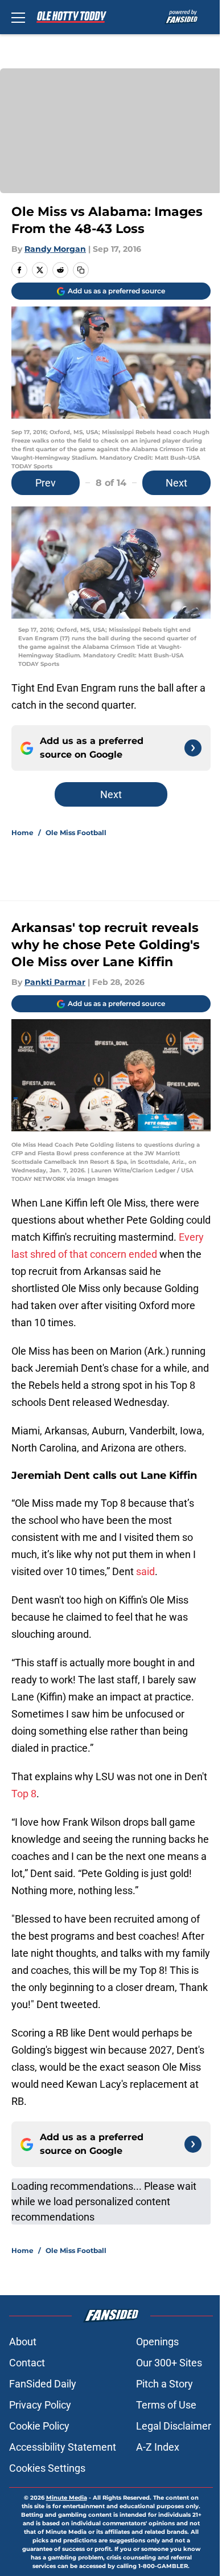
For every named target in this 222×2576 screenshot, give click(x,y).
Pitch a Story (165, 2384)
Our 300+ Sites (169, 2363)
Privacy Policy (40, 2405)
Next (176, 483)
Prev (46, 483)
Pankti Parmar (55, 982)
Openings (157, 2342)
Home (22, 833)
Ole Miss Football (76, 833)
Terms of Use (166, 2405)
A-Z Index (158, 2447)
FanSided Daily (43, 2384)
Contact (27, 2363)
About (23, 2342)
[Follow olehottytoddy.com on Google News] (193, 748)
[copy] (81, 270)
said (145, 1571)
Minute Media (67, 2498)
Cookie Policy (39, 2426)
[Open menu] (18, 17)
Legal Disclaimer (174, 2426)
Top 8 (24, 1794)
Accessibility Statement (63, 2447)
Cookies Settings (47, 2468)
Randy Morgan (55, 249)
